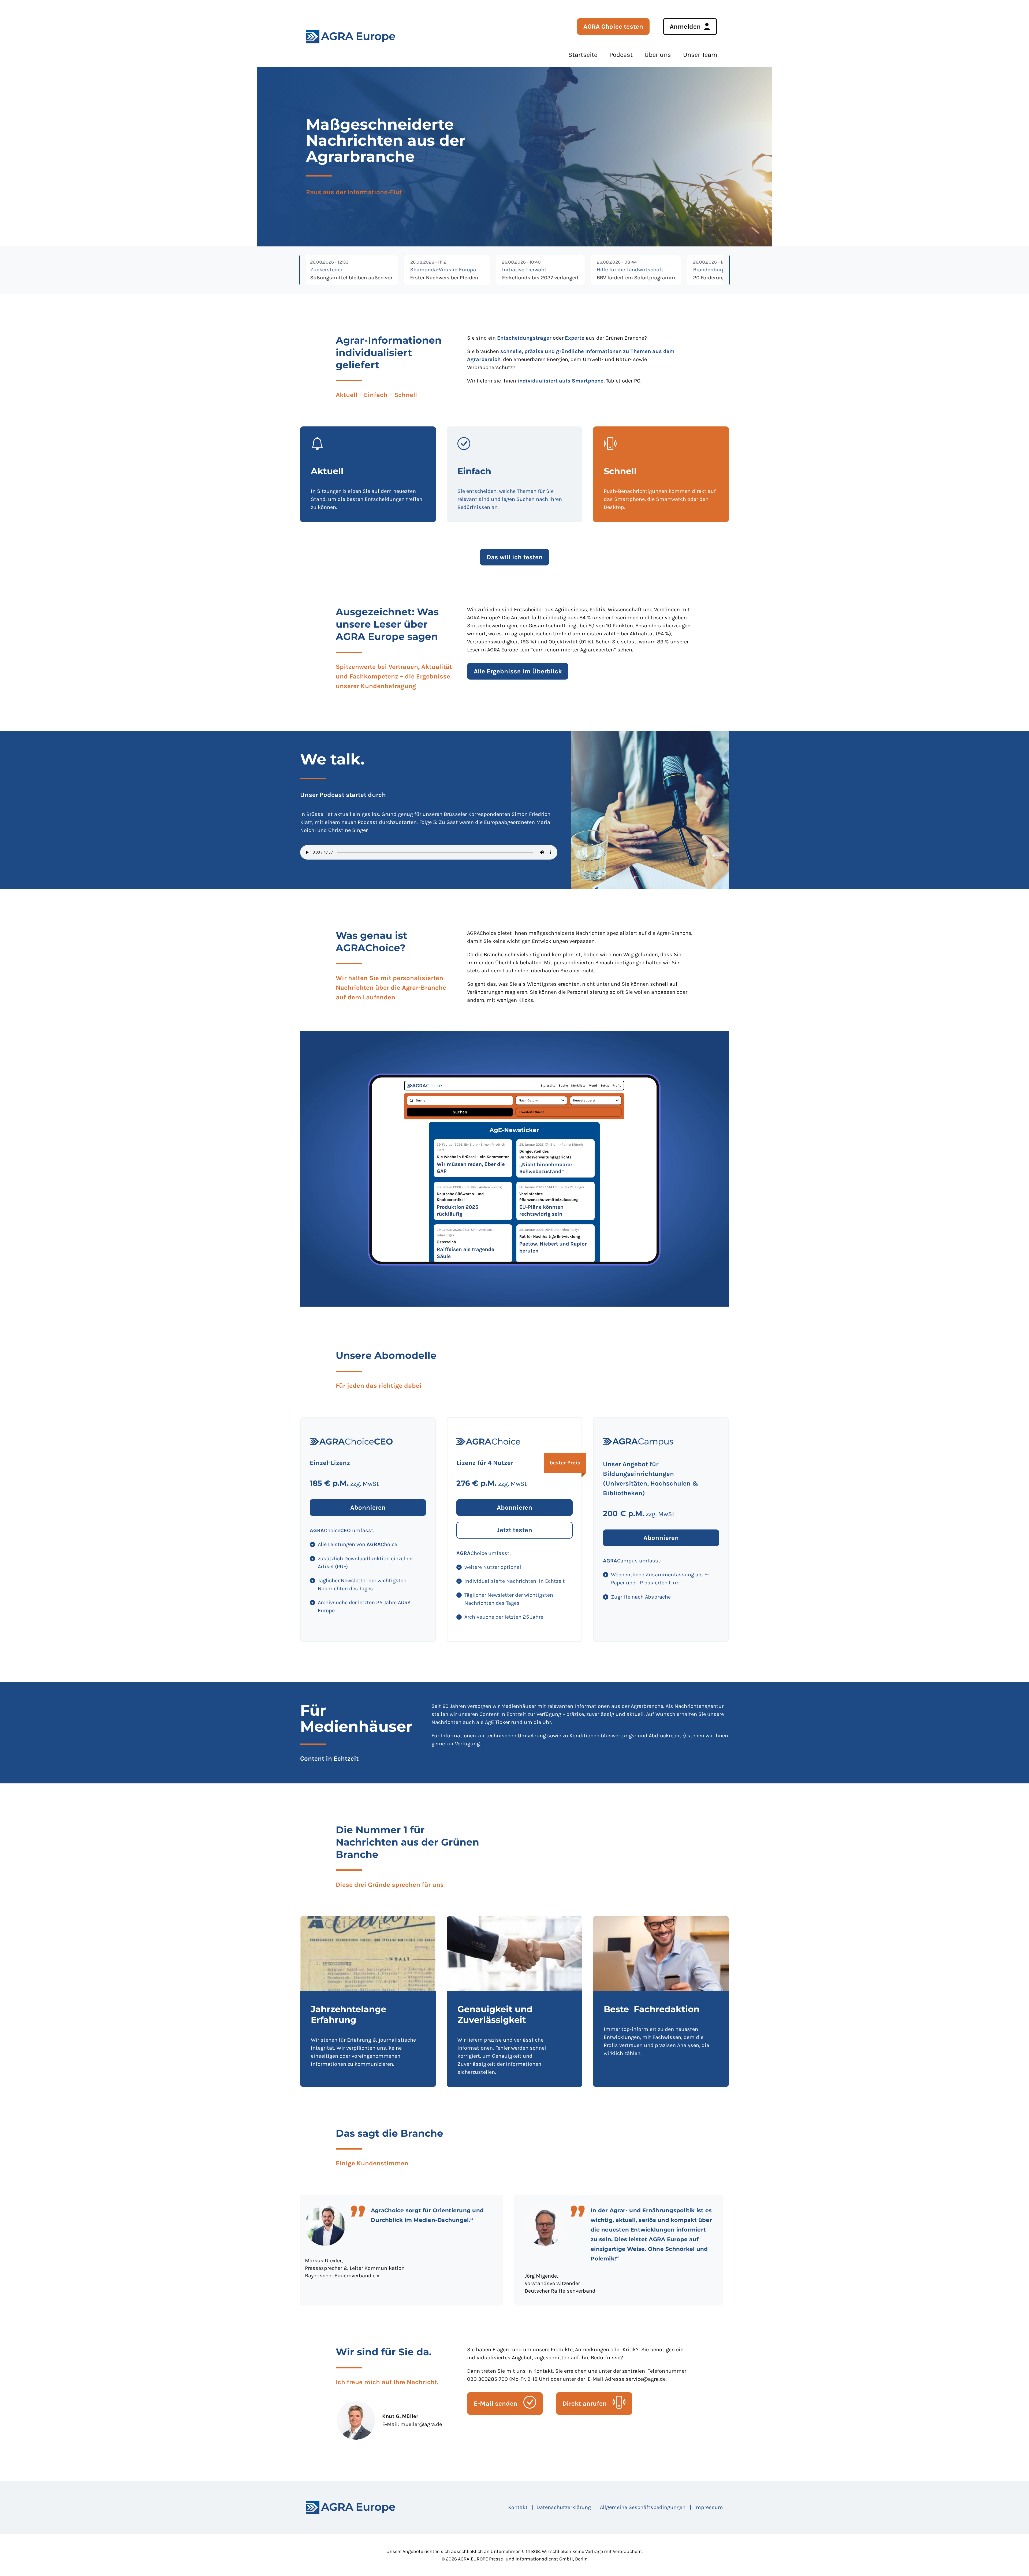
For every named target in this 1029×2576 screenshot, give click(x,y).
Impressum (709, 2507)
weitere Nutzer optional (493, 1567)
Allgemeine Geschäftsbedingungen (643, 2507)
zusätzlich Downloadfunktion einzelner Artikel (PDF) (365, 1563)
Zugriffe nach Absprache (641, 1597)
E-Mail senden (496, 2403)
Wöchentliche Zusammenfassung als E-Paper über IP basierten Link (660, 1579)
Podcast (621, 55)
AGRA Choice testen (613, 27)
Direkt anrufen (585, 2403)
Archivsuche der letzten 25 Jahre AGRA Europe (364, 1606)
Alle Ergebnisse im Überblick (518, 671)
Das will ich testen (515, 557)
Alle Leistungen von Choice (357, 1544)
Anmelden (685, 27)
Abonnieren (368, 1508)
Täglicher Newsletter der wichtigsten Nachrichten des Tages (362, 1585)
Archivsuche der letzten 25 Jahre (504, 1617)
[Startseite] (351, 2507)
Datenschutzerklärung (564, 2507)
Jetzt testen (514, 1530)
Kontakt (518, 2507)
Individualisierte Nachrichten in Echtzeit (515, 1581)
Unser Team (700, 55)
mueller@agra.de (421, 2424)
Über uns (658, 55)
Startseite (583, 55)
